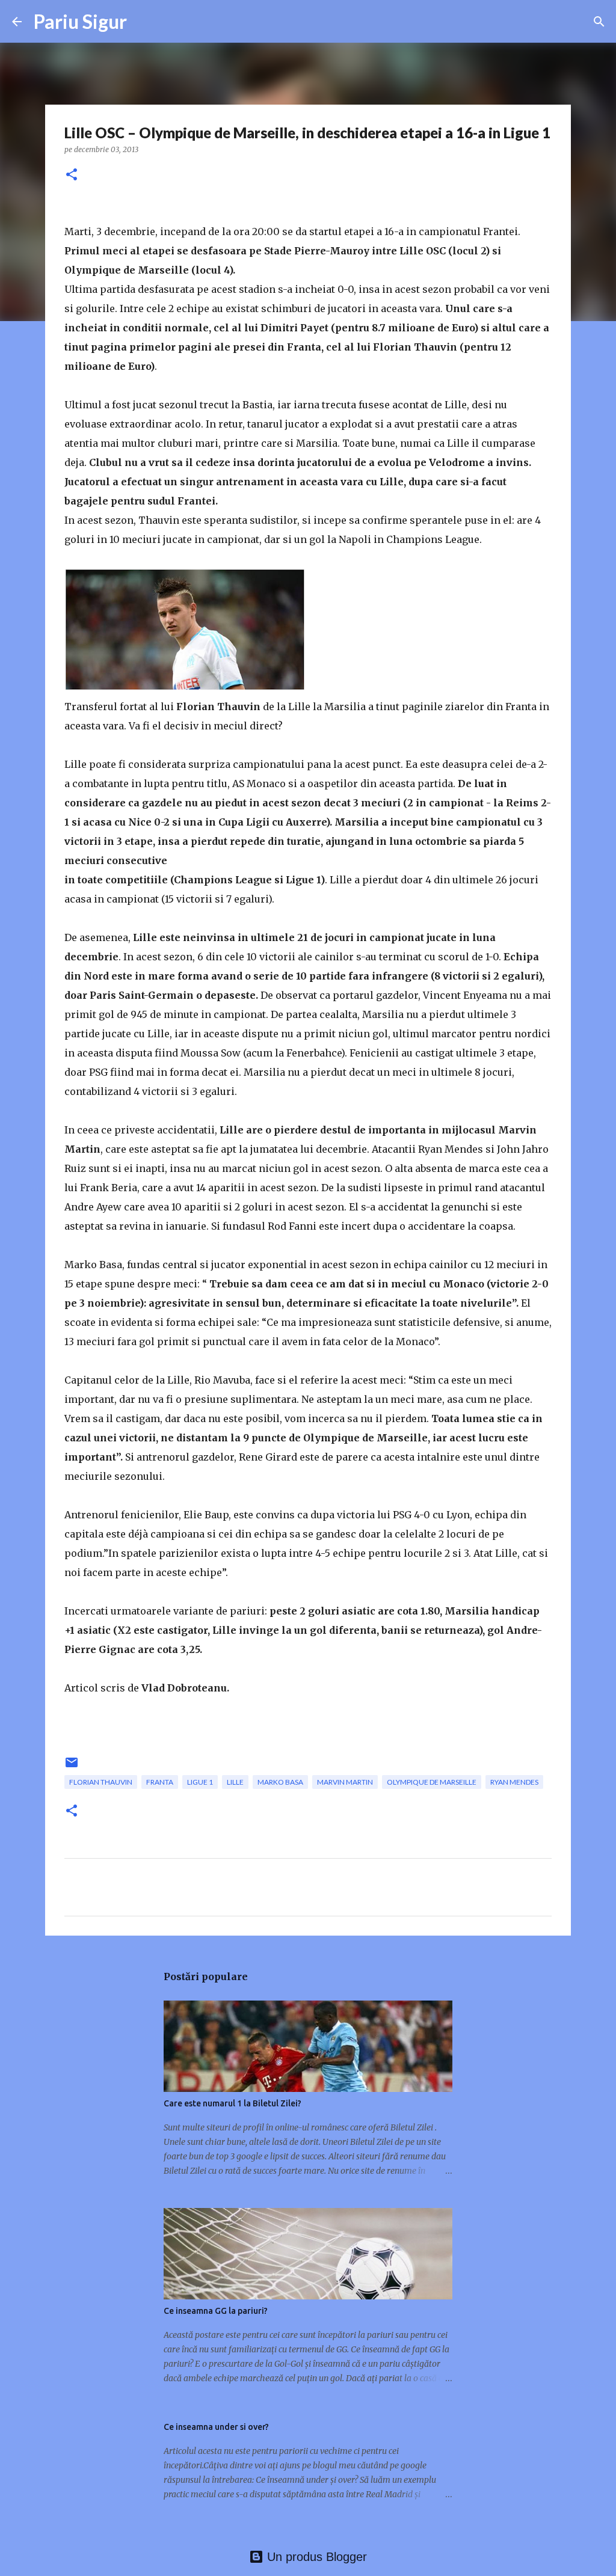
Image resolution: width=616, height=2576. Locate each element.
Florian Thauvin (101, 1782)
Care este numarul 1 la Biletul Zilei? (233, 2103)
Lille (235, 1782)
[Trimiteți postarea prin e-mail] (72, 1767)
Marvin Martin (345, 1782)
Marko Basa (280, 1782)
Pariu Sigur (80, 21)
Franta (160, 1782)
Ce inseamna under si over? (216, 2427)
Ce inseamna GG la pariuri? (216, 2311)
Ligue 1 (200, 1782)
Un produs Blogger (315, 2557)
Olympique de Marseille (432, 1782)
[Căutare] (599, 22)
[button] (72, 175)
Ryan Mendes (514, 1782)
